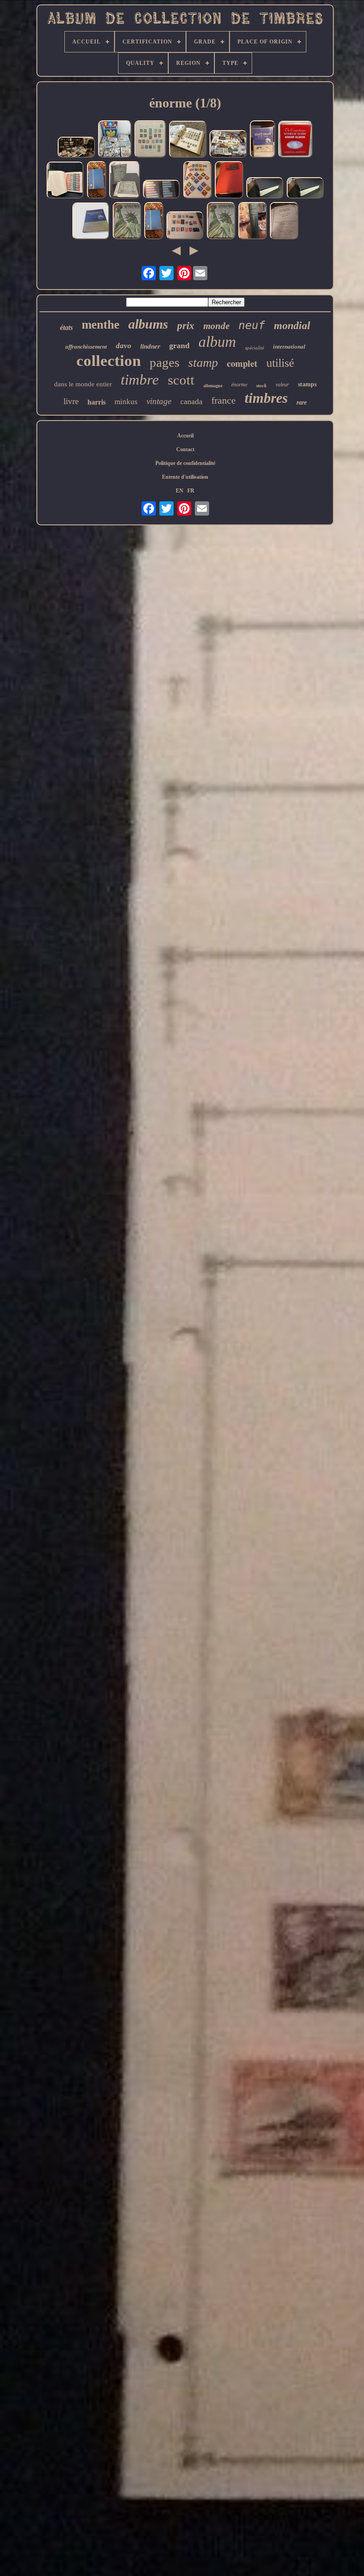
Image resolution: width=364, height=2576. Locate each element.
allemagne (213, 386)
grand (179, 345)
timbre (140, 380)
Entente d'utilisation (185, 477)
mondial (292, 325)
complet (242, 363)
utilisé (280, 363)
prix (186, 326)
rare (302, 403)
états (66, 327)
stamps (307, 384)
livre (71, 401)
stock (261, 385)
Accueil (185, 436)
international (289, 347)
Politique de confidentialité (185, 463)
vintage (159, 401)
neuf (252, 325)
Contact (185, 449)
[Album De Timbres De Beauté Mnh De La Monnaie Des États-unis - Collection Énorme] (162, 190)
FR (191, 491)
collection (109, 361)
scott (181, 380)
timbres (266, 398)
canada (191, 401)
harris (97, 402)
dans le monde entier (83, 384)
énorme (239, 385)
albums (148, 324)
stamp (203, 363)
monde (216, 326)
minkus (126, 402)
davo (124, 346)
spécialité (255, 348)
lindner (150, 346)
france (224, 400)
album (217, 342)
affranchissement (86, 347)
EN (180, 491)
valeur (282, 385)
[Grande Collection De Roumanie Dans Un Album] (198, 181)
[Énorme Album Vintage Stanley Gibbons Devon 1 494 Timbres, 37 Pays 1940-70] (65, 181)
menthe (101, 325)
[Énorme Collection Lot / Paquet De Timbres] (228, 145)
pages (164, 362)
